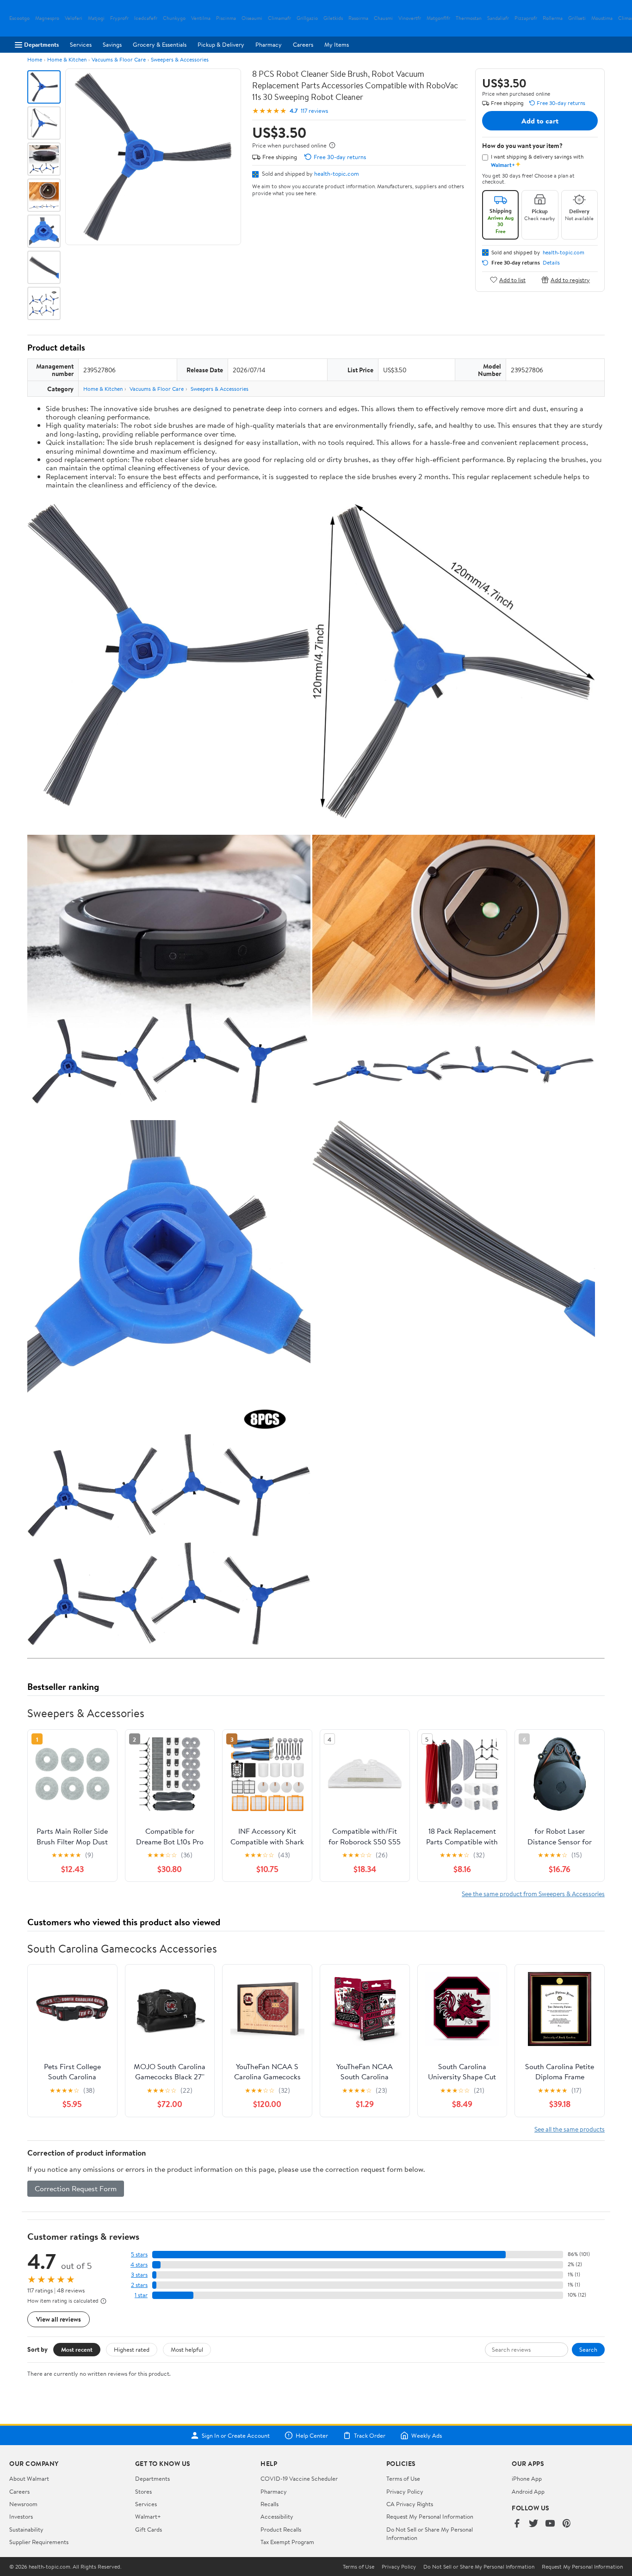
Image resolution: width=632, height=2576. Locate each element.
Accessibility (277, 2516)
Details (551, 263)
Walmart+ (148, 2516)
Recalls (270, 2504)
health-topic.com (337, 173)
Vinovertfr (410, 18)
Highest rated (132, 2349)
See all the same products (570, 2129)
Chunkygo (174, 18)
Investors (21, 2516)
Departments (41, 44)
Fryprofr (119, 18)
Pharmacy (269, 44)
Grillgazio (307, 18)
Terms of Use (403, 2478)
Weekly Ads (427, 2435)
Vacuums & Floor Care (119, 59)
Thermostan (469, 18)
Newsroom (23, 2504)
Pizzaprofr (526, 18)
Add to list (512, 280)
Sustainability (26, 2529)
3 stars (139, 2275)
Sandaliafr (498, 18)
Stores (143, 2491)
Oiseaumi (252, 18)
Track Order (370, 2435)
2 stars (139, 2285)
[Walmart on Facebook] (517, 2524)
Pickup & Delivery (221, 44)
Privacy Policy (405, 2491)
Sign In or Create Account (236, 2435)
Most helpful (187, 2349)
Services (81, 44)
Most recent (77, 2349)
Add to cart (540, 121)
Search (588, 2349)
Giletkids (333, 18)
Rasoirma (358, 18)
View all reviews (59, 2319)
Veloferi (74, 18)
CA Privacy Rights (410, 2504)
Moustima (602, 18)
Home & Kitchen (67, 59)
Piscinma (226, 18)
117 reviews (314, 111)
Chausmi (383, 18)
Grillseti (577, 18)
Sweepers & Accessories (180, 59)
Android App (528, 2491)
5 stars (139, 2254)
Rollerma (553, 18)
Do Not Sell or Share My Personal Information (479, 2567)
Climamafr (279, 18)
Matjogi (96, 18)
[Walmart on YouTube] (550, 2524)
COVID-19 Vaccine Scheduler (299, 2478)
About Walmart (29, 2478)
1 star (141, 2295)
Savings (112, 44)
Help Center (312, 2435)
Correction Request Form (76, 2188)
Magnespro (47, 18)
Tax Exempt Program (287, 2542)
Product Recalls (281, 2529)
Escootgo (19, 18)
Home (35, 59)
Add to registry (570, 280)
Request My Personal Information (430, 2516)
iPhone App (527, 2478)
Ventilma (201, 18)
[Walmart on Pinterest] (567, 2524)
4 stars (139, 2265)
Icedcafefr (146, 18)
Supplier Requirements (39, 2542)
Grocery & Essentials (160, 44)
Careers (303, 44)
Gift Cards (149, 2529)
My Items (337, 44)
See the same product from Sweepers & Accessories (533, 1894)
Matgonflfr (438, 18)
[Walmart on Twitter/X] (533, 2524)
